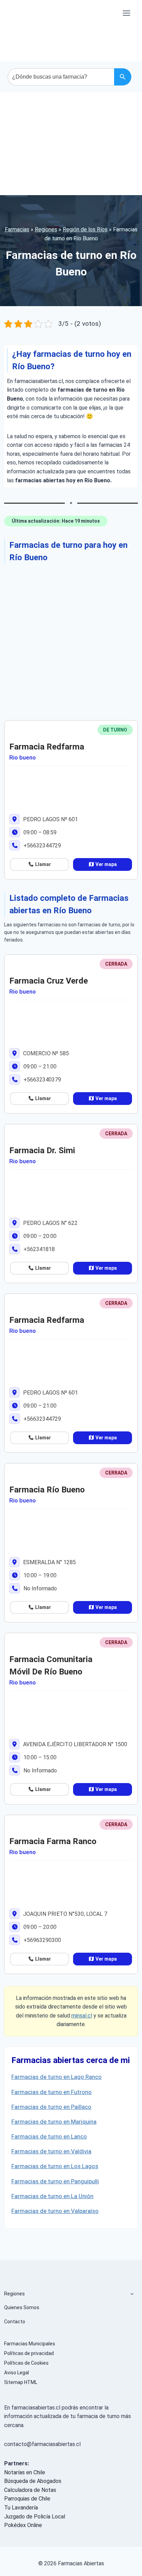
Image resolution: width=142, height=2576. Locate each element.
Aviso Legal (17, 2373)
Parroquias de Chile (27, 2499)
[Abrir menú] (126, 13)
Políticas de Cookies (26, 2363)
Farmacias (17, 229)
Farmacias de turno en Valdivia (51, 2151)
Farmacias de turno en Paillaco (51, 2107)
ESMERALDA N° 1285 (49, 1562)
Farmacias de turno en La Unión (52, 2196)
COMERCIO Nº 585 (45, 1053)
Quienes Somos (22, 2307)
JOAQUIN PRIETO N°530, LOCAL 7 (64, 1914)
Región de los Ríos (85, 229)
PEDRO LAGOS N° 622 (50, 1223)
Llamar (43, 864)
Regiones (46, 229)
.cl (89, 2016)
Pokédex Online (23, 2525)
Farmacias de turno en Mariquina (54, 2122)
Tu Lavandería (21, 2508)
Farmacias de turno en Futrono (52, 2092)
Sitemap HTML (21, 2382)
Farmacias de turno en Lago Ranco (57, 2077)
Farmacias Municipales (30, 2344)
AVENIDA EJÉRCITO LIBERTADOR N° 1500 (74, 1744)
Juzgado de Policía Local (35, 2517)
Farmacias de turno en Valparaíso (55, 2211)
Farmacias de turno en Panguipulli (55, 2181)
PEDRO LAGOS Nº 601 (50, 819)
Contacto (15, 2322)
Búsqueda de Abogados (33, 2481)
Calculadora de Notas (30, 2490)
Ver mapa (106, 864)
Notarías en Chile (25, 2472)
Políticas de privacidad (29, 2353)
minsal (79, 2016)
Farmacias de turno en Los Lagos (55, 2166)
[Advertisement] (71, 144)
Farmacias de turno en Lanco (49, 2136)
